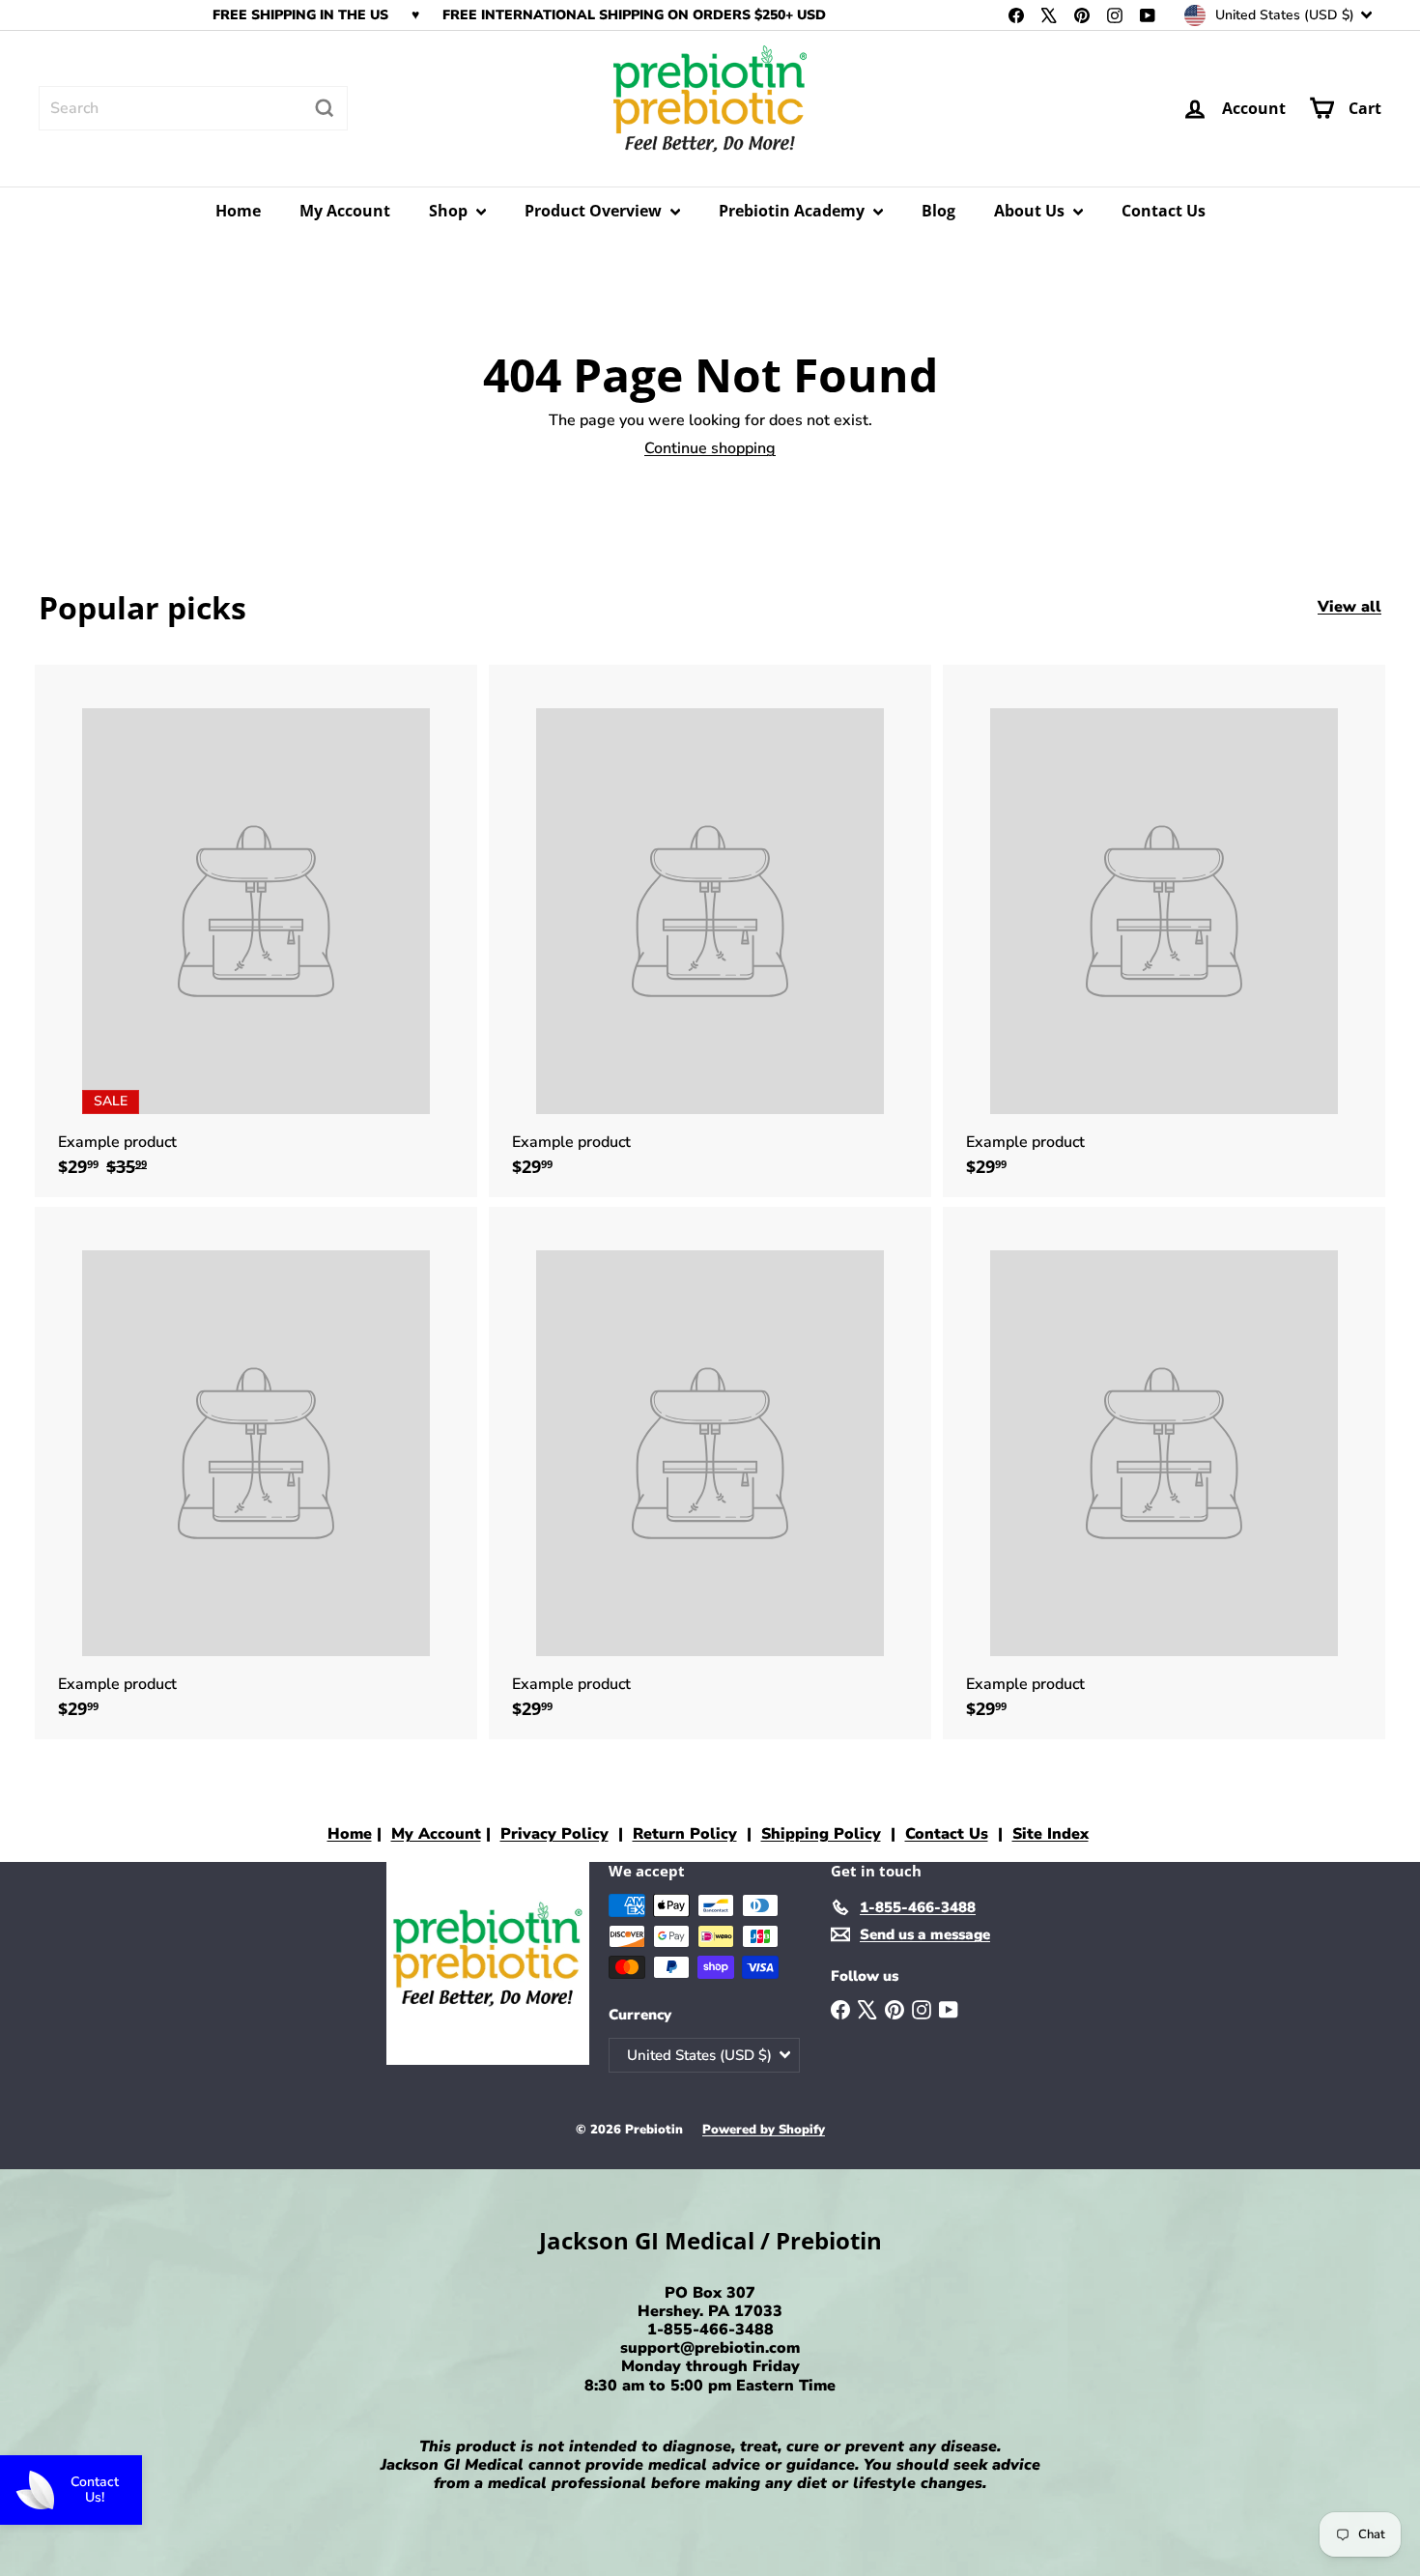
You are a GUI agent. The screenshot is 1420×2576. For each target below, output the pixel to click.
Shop (450, 211)
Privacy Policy (554, 1834)
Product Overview (595, 211)
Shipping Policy (821, 1834)
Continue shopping (710, 448)
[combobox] (193, 108)
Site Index (1051, 1834)
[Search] (325, 108)
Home (238, 211)
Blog (938, 211)
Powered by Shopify (764, 2130)
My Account (345, 211)
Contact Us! (95, 2490)
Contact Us (1164, 211)
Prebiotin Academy (794, 211)
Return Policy (685, 1834)
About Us (1031, 211)
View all (1349, 607)
